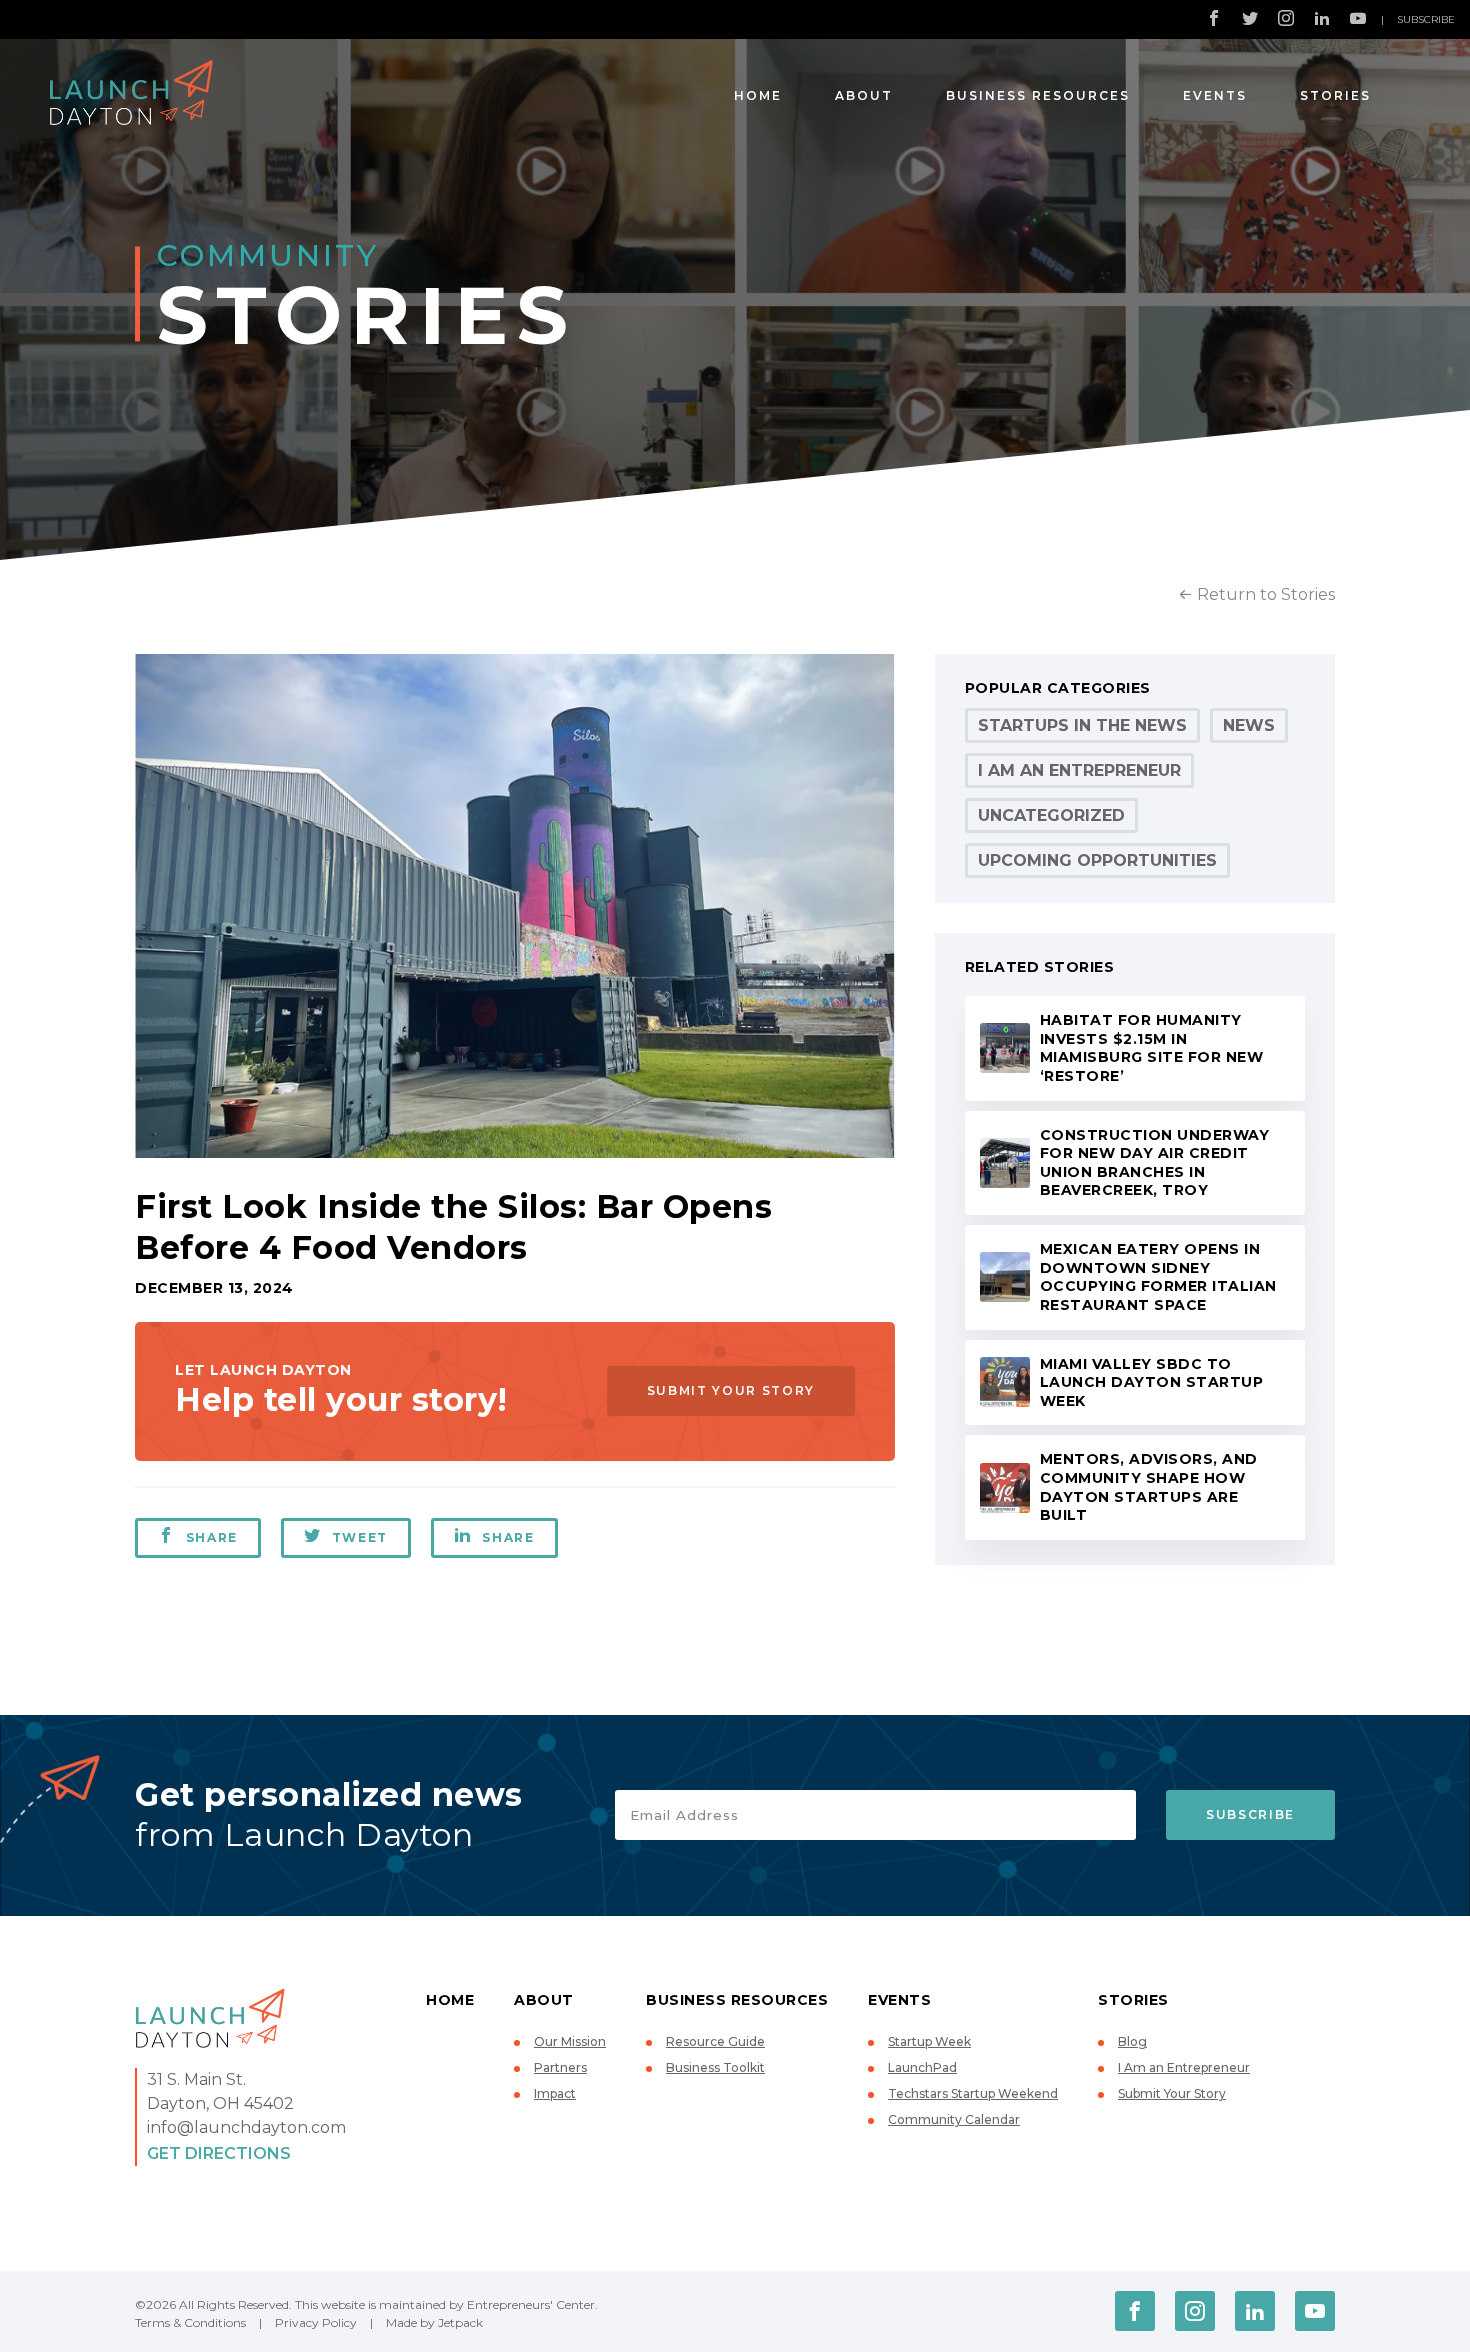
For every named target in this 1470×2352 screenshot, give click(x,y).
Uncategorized (1051, 815)
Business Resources (1038, 95)
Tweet (360, 1537)
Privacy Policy (316, 2322)
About (864, 95)
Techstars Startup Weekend (973, 2093)
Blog (1132, 2041)
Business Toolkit (715, 2067)
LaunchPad (922, 2067)
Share (212, 1537)
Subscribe (1426, 19)
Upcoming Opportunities (1097, 860)
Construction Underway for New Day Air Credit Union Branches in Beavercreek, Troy (1155, 1163)
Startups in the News (1082, 725)
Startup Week (929, 2041)
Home (758, 95)
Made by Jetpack (434, 2322)
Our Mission (570, 2041)
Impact (555, 2093)
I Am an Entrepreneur (1079, 770)
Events (1215, 95)
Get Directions (219, 2153)
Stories (1335, 95)
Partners (560, 2067)
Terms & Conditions (190, 2322)
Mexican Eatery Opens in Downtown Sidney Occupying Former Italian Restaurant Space (1158, 1277)
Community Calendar (954, 2119)
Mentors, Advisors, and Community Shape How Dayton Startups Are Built (1149, 1487)
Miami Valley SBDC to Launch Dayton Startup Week (1152, 1382)
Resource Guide (715, 2041)
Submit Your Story (731, 1390)
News (1249, 725)
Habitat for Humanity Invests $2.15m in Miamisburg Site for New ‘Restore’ (1152, 1048)
